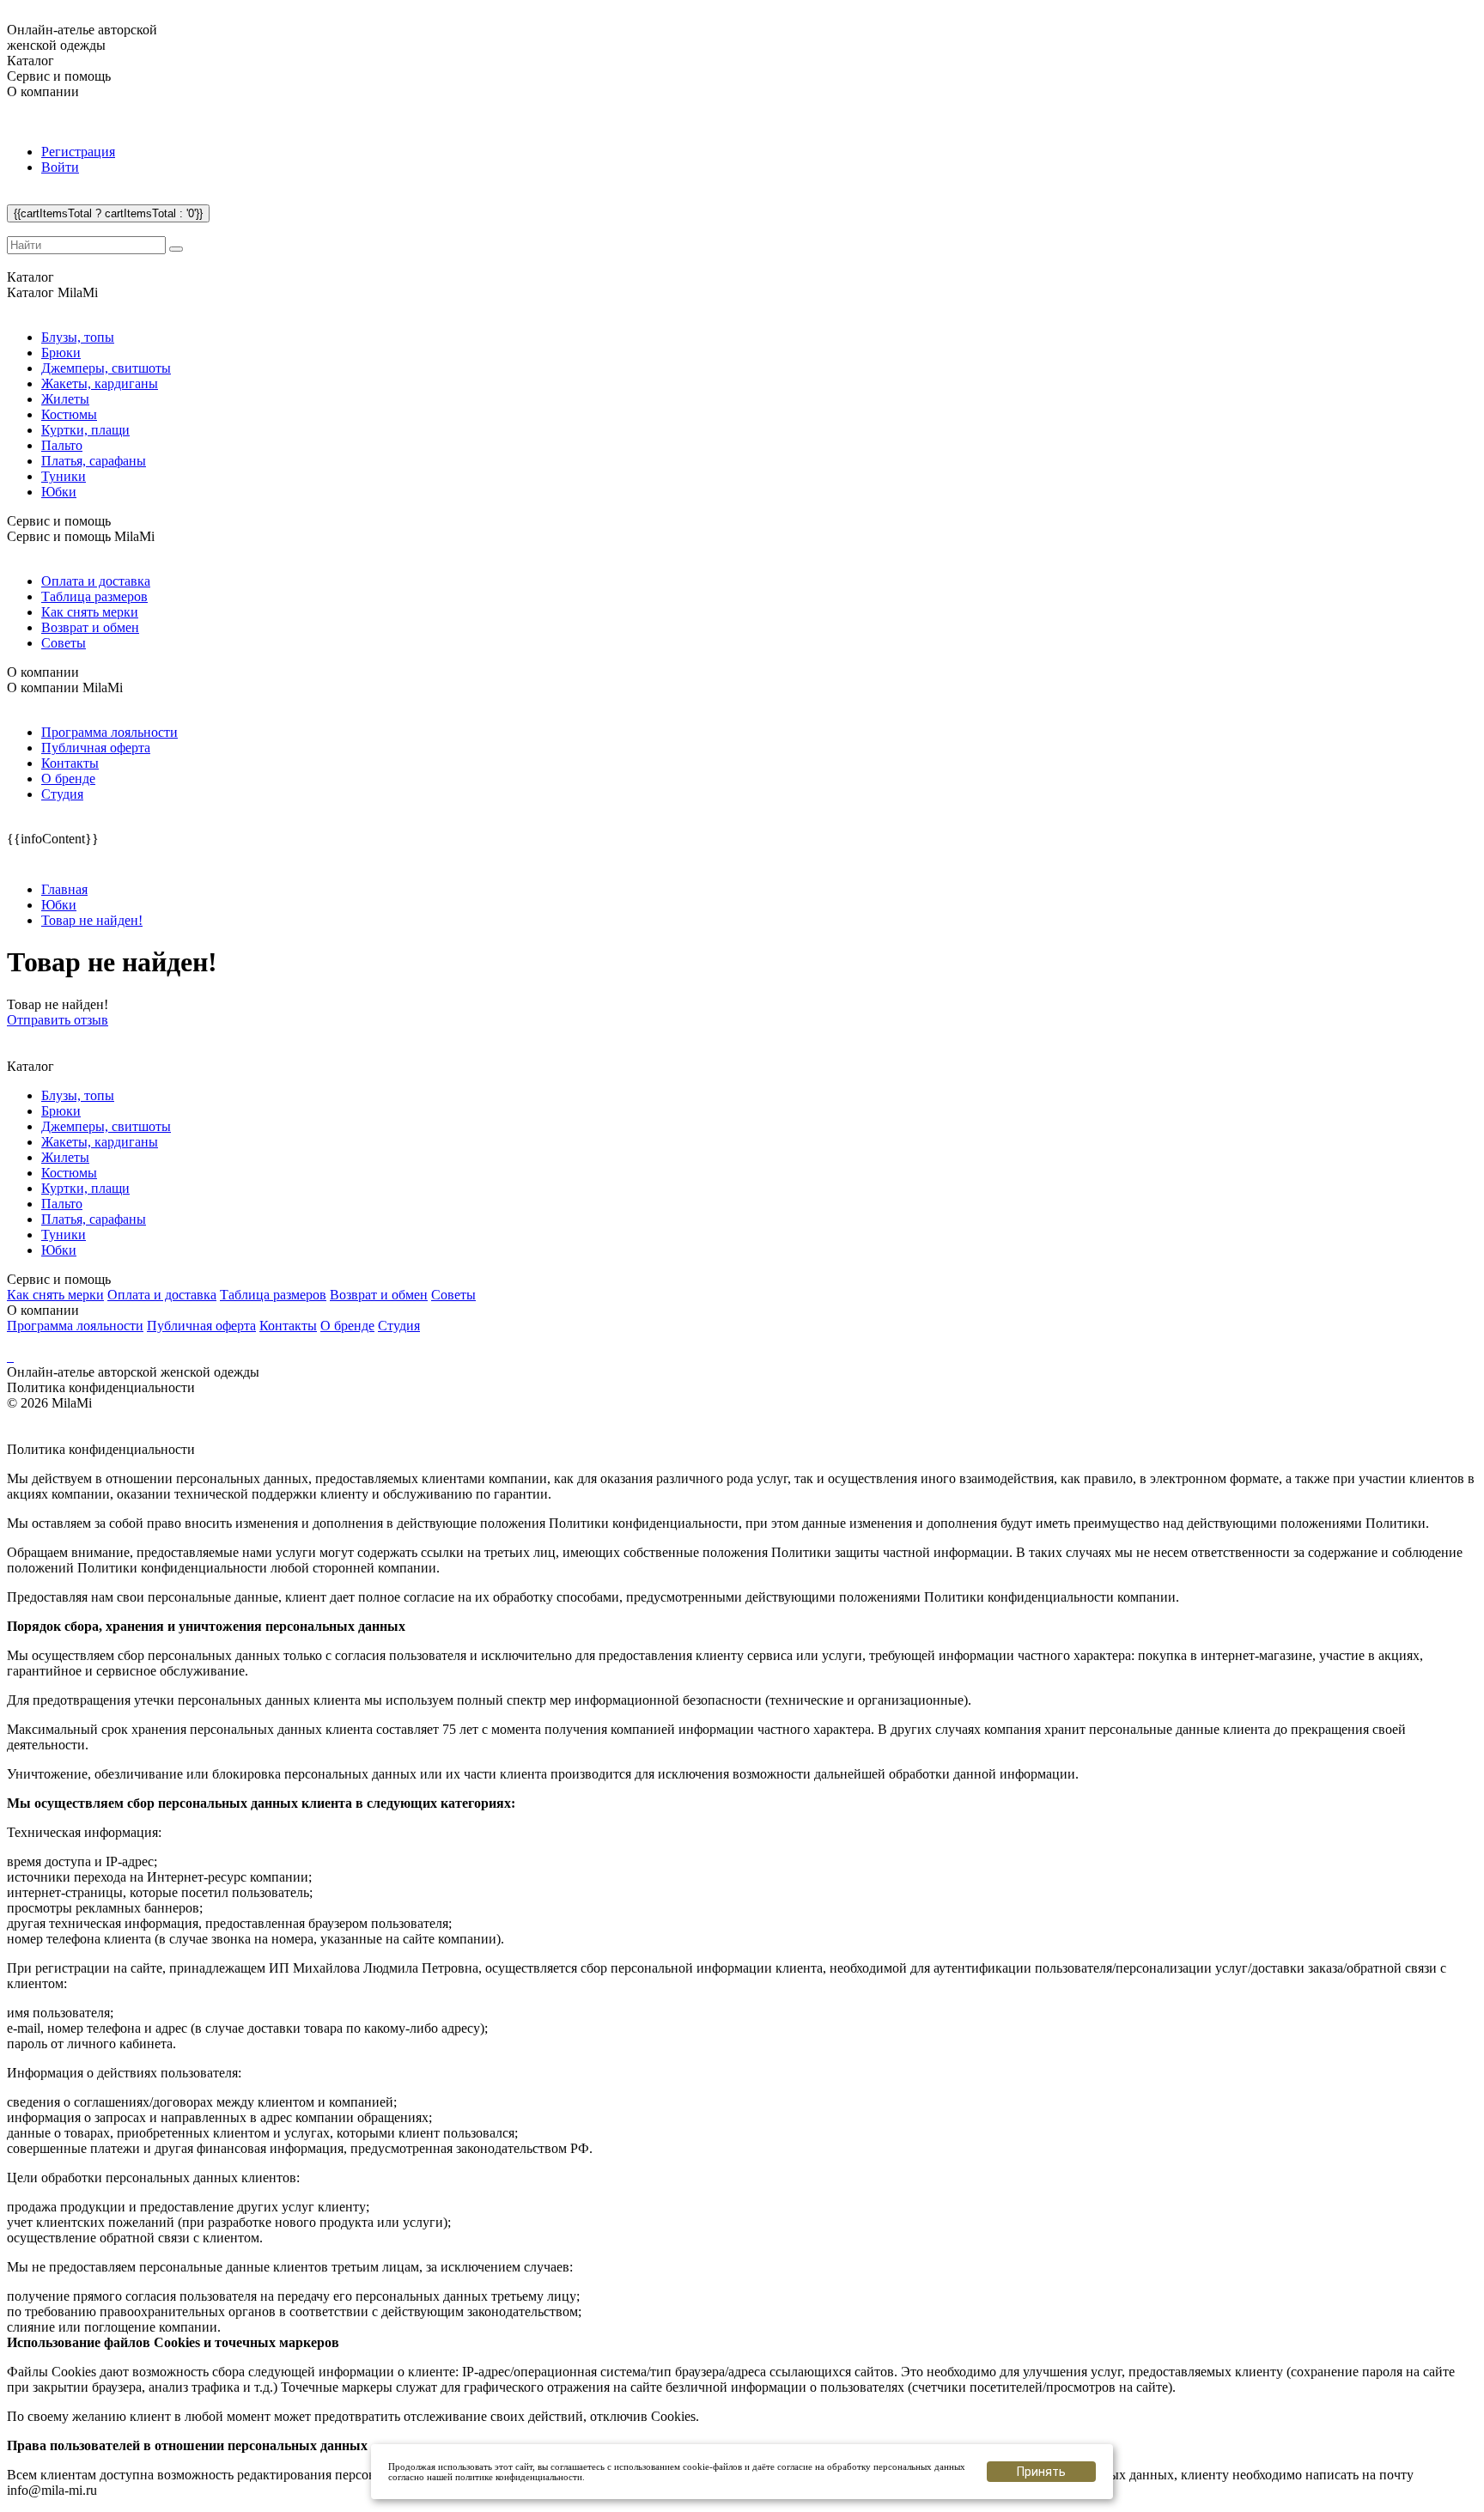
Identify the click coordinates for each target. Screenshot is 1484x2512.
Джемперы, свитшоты (106, 368)
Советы (64, 643)
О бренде (68, 779)
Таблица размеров (94, 596)
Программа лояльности (109, 732)
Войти (60, 167)
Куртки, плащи (85, 430)
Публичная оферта (96, 748)
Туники (64, 476)
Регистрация (78, 152)
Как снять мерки (90, 612)
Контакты (70, 763)
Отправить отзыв (58, 1020)
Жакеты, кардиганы (100, 383)
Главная (64, 889)
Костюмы (69, 414)
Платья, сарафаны (94, 461)
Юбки (59, 492)
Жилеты (65, 399)
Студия (62, 794)
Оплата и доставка (96, 581)
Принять (1041, 2472)
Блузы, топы (78, 337)
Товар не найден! (92, 920)
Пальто (62, 445)
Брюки (61, 353)
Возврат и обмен (90, 627)
